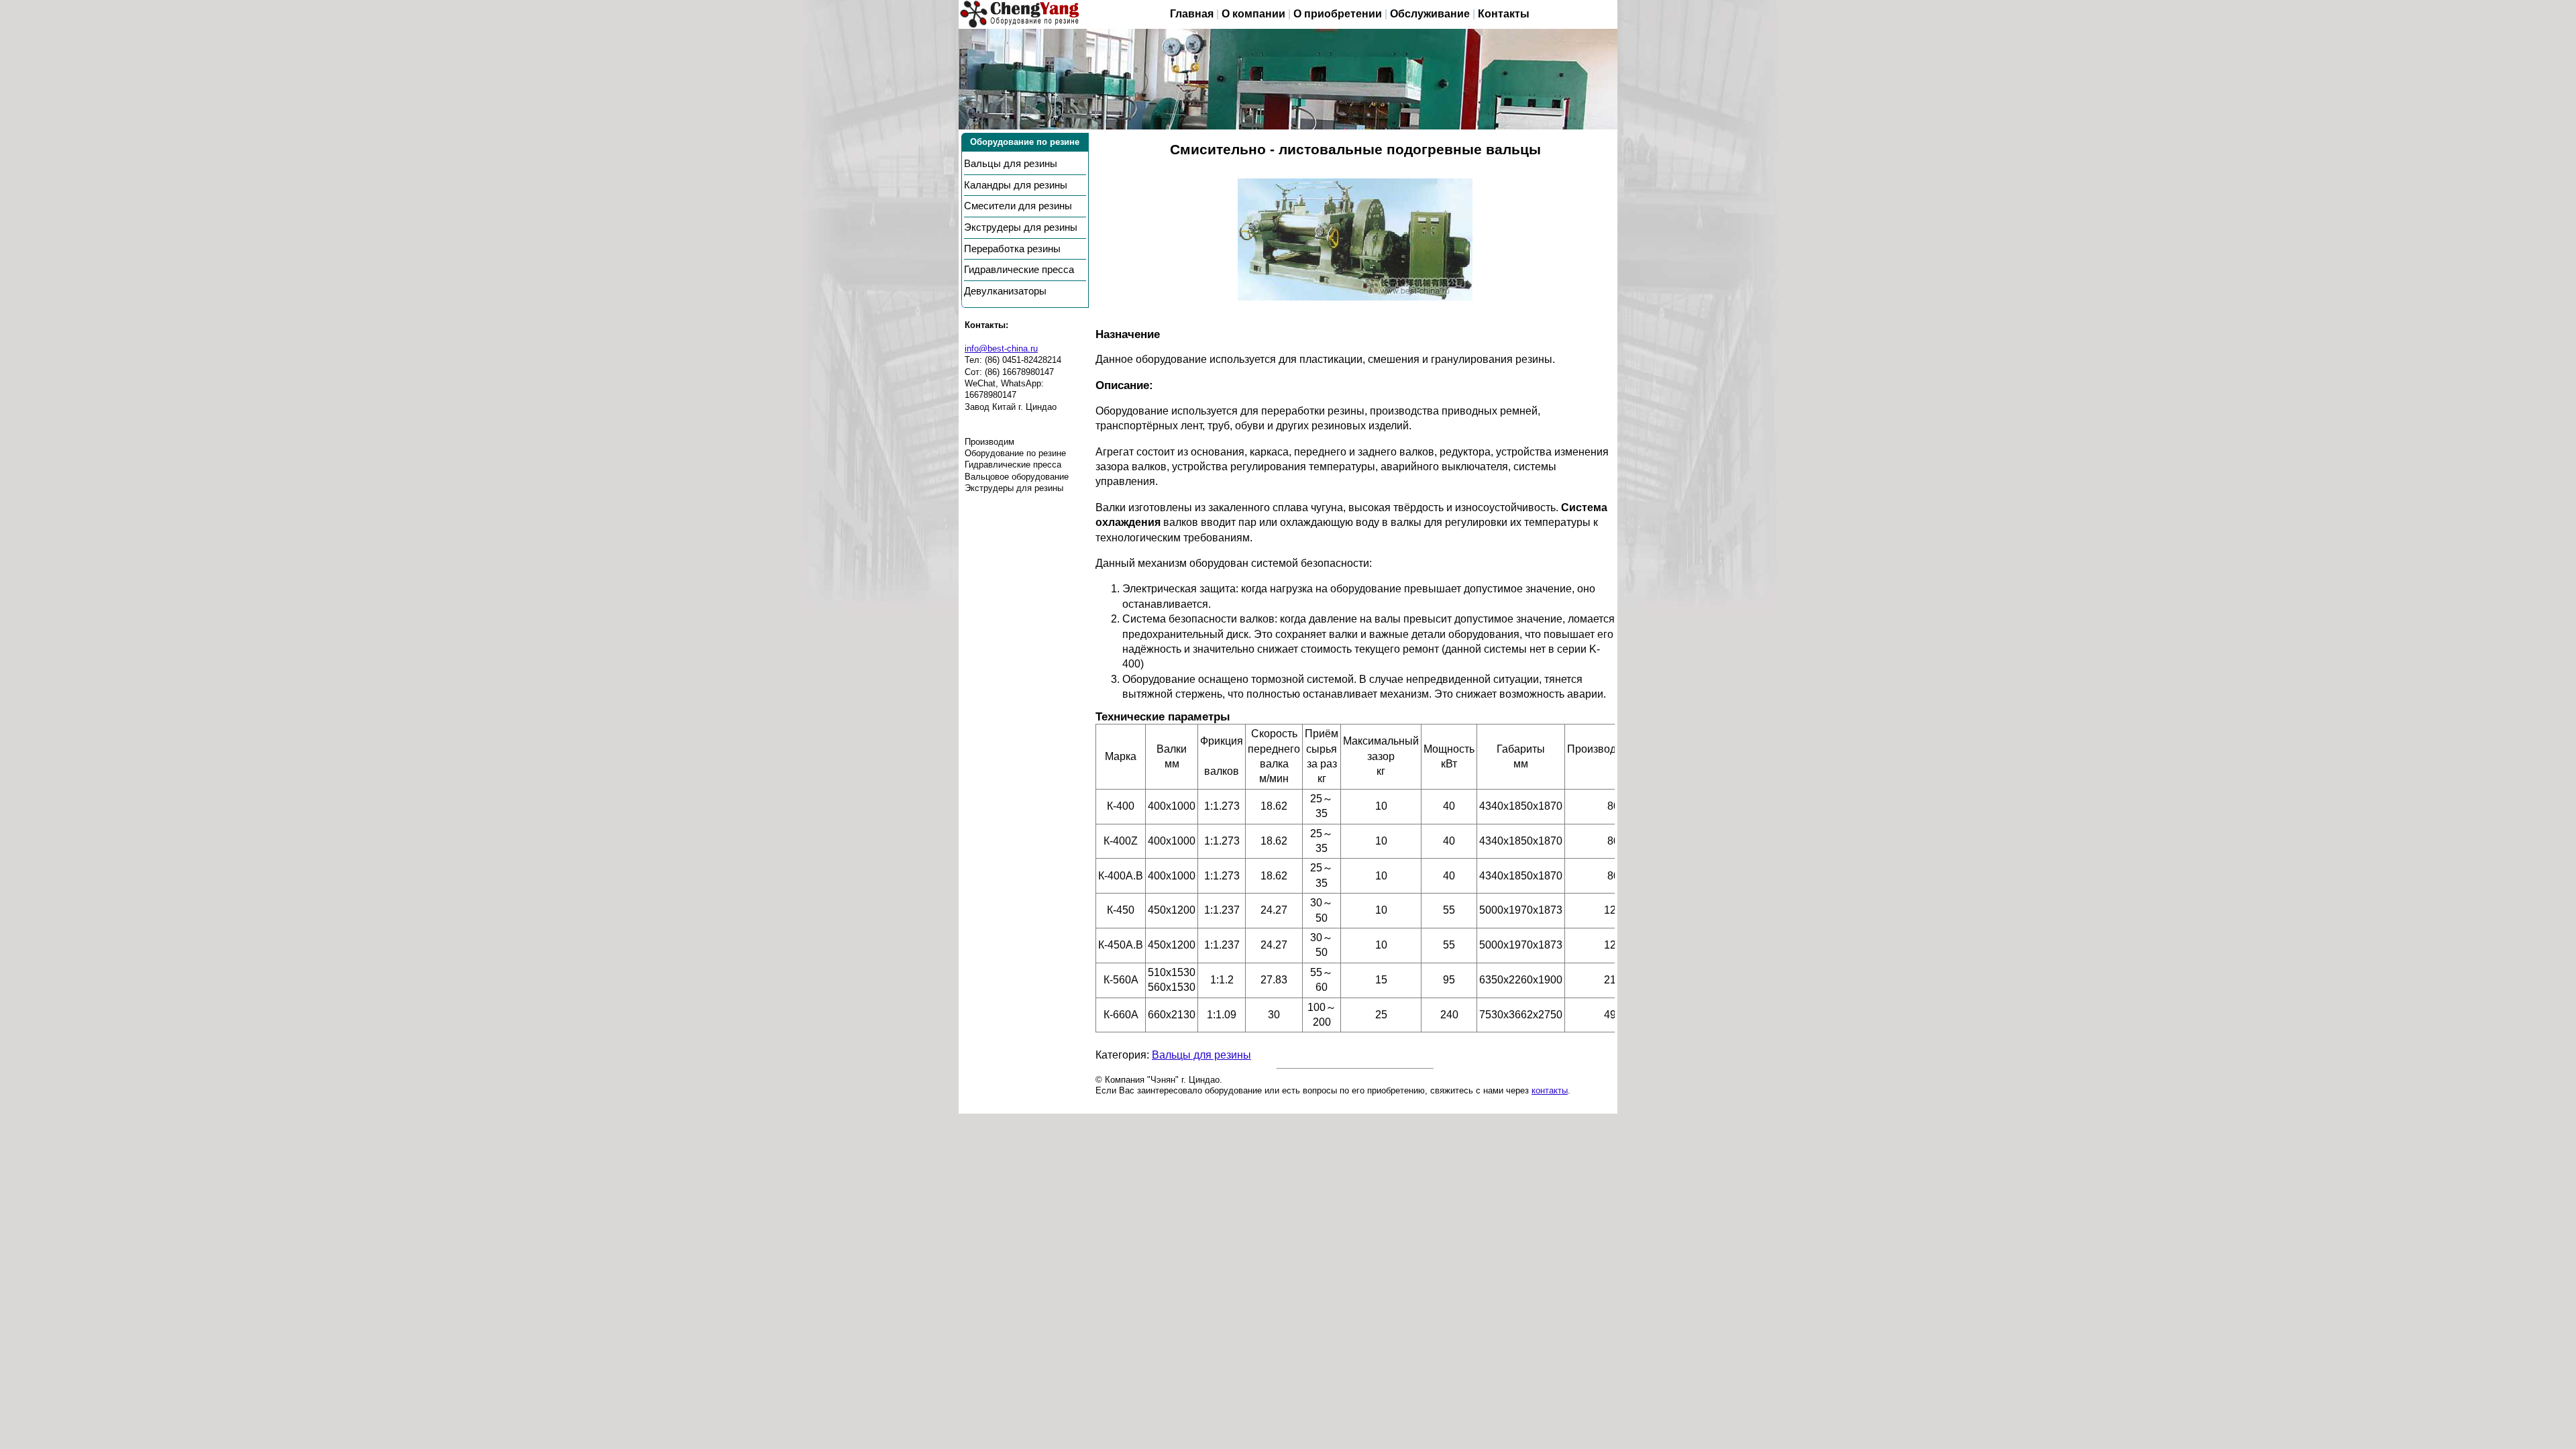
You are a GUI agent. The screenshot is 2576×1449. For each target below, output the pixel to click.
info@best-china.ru (1001, 348)
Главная (1192, 14)
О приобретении (1338, 14)
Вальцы (1011, 164)
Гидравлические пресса (1019, 270)
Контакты (1504, 14)
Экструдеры (1021, 227)
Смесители (1018, 206)
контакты (1550, 1090)
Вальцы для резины (1201, 1055)
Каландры (1016, 185)
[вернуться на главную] (1020, 14)
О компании (1253, 14)
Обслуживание (1430, 14)
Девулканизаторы (1005, 291)
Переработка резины (1012, 249)
